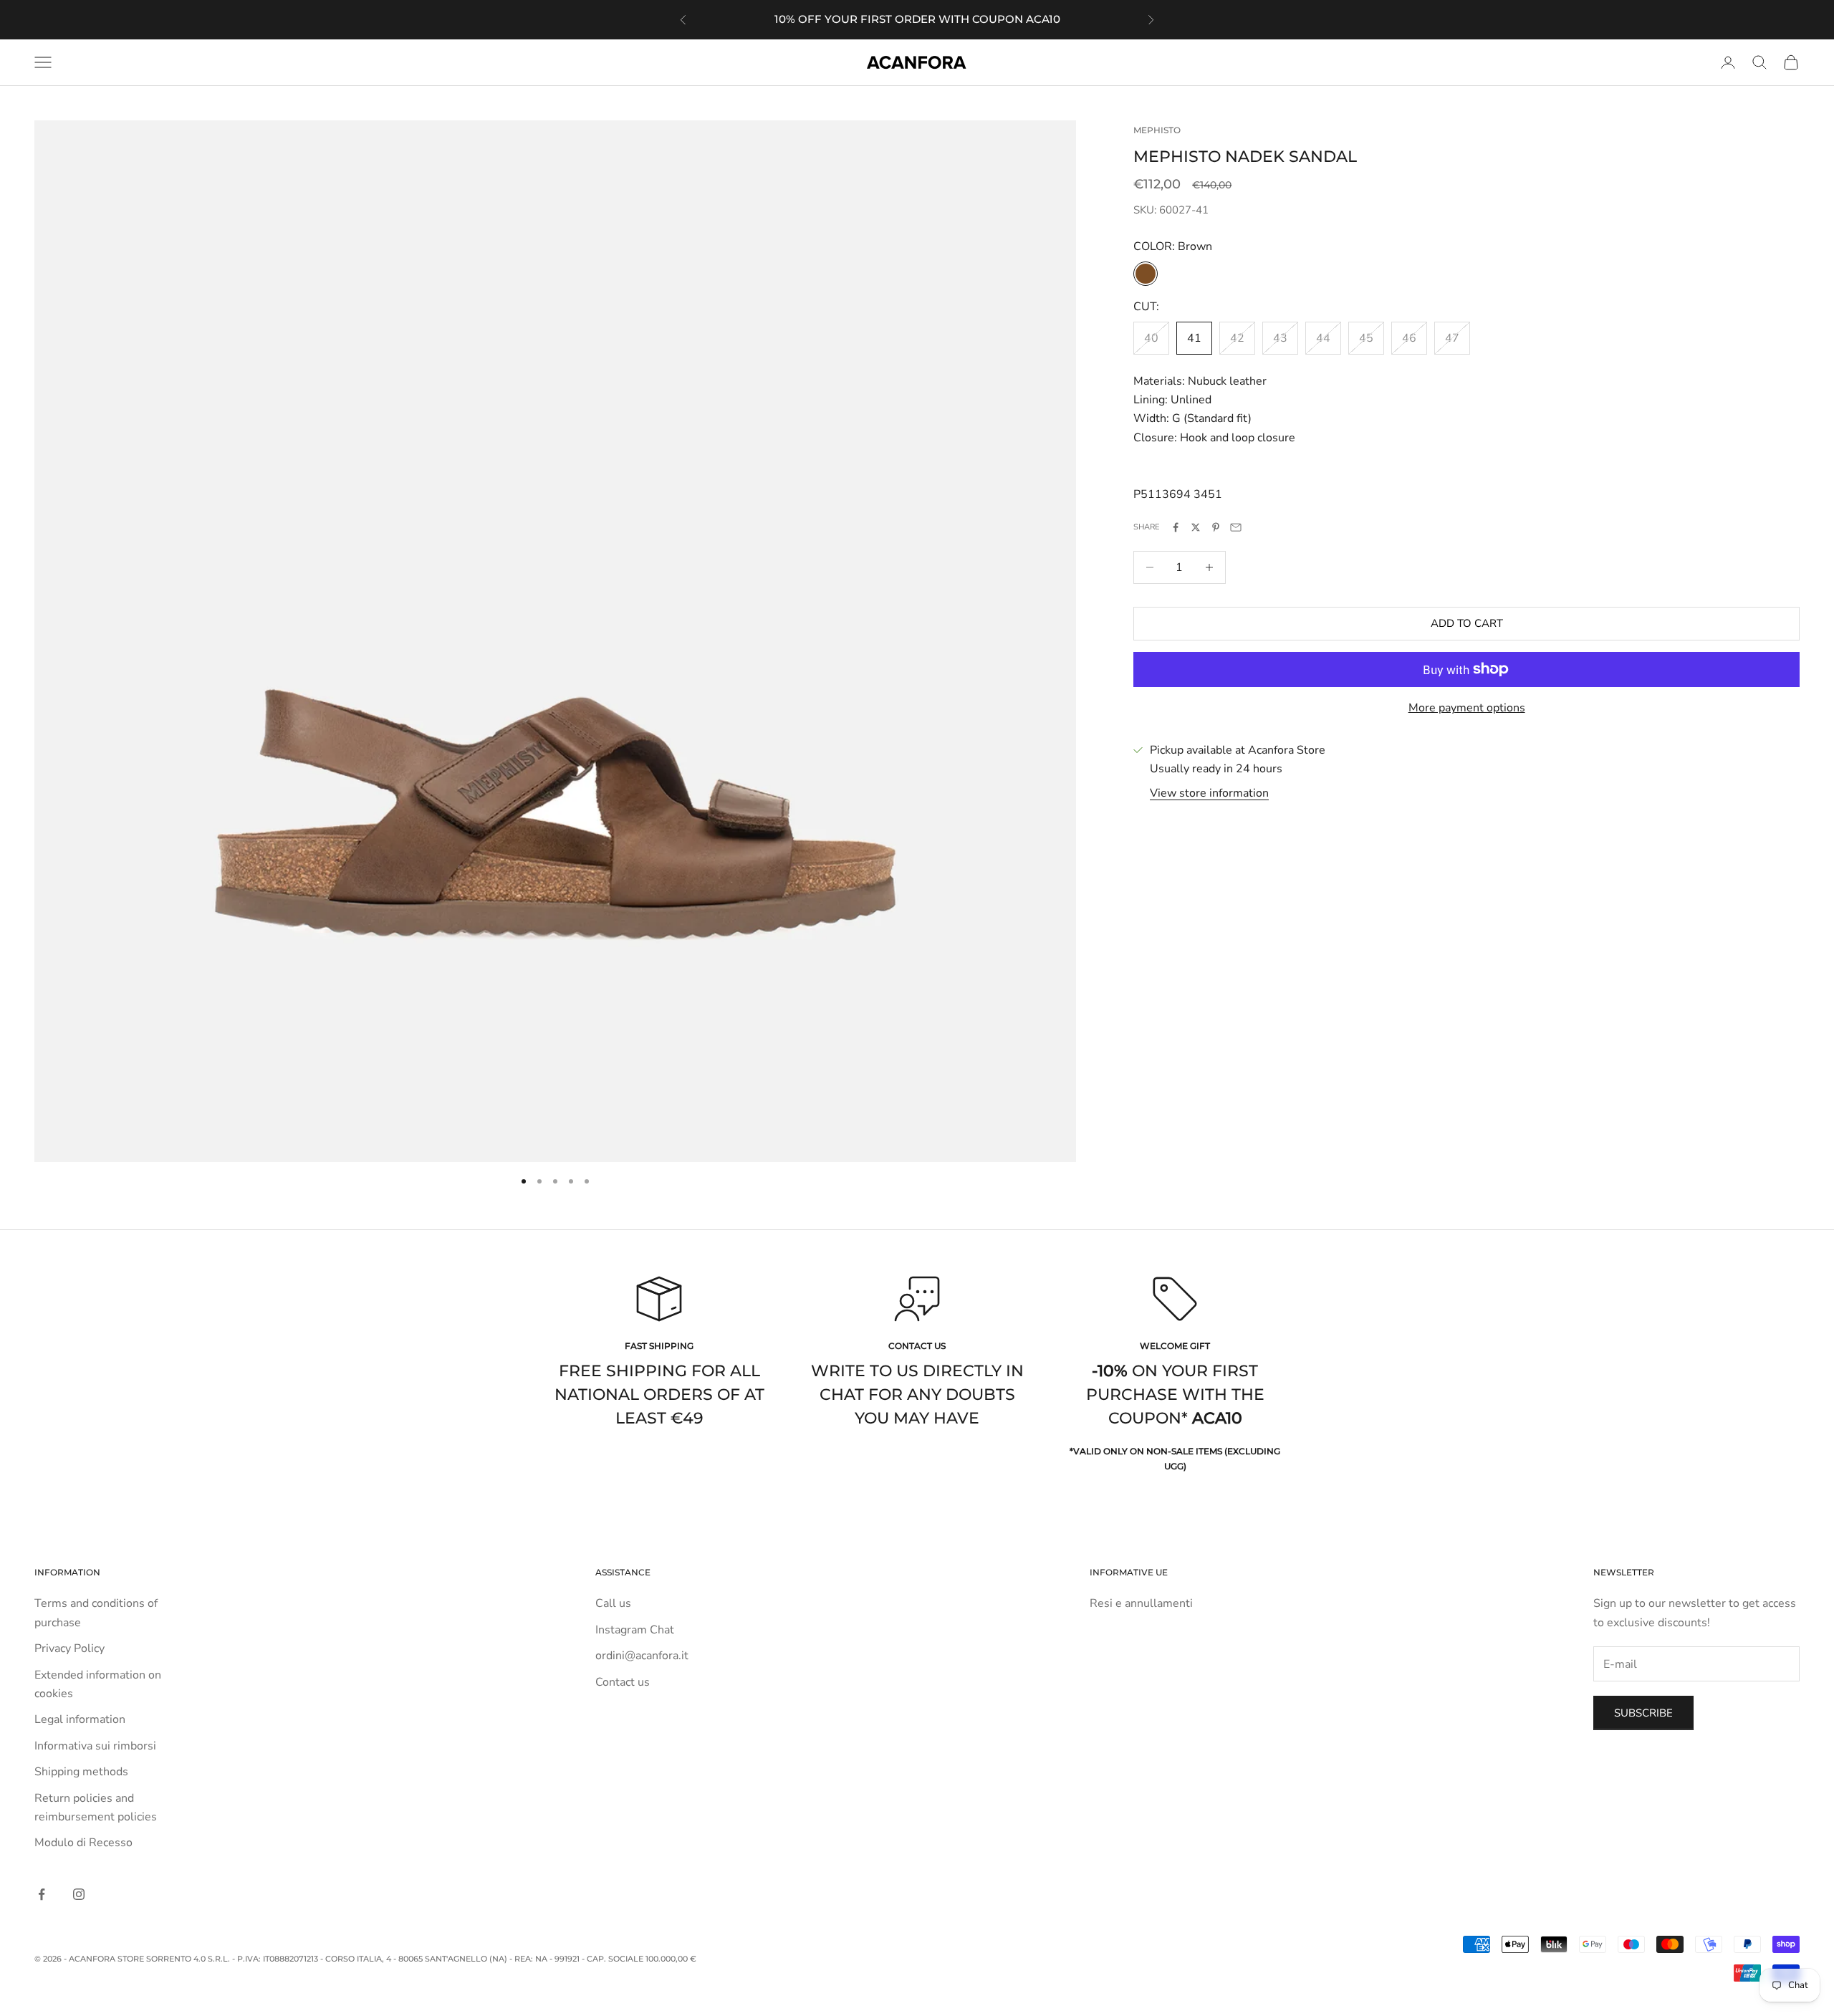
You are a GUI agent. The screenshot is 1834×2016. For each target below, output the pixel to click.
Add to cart (1467, 623)
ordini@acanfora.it (642, 1656)
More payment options (1467, 708)
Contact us (623, 1682)
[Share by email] (1236, 527)
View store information (1209, 793)
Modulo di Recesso (83, 1843)
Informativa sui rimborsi (95, 1746)
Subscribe (1643, 1713)
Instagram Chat (635, 1630)
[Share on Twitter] (1196, 527)
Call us (613, 1603)
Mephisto (1157, 130)
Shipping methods (81, 1772)
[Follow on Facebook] (42, 1894)
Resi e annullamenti (1141, 1603)
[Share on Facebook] (1176, 527)
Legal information (80, 1719)
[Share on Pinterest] (1216, 527)
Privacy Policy (69, 1648)
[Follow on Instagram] (79, 1894)
